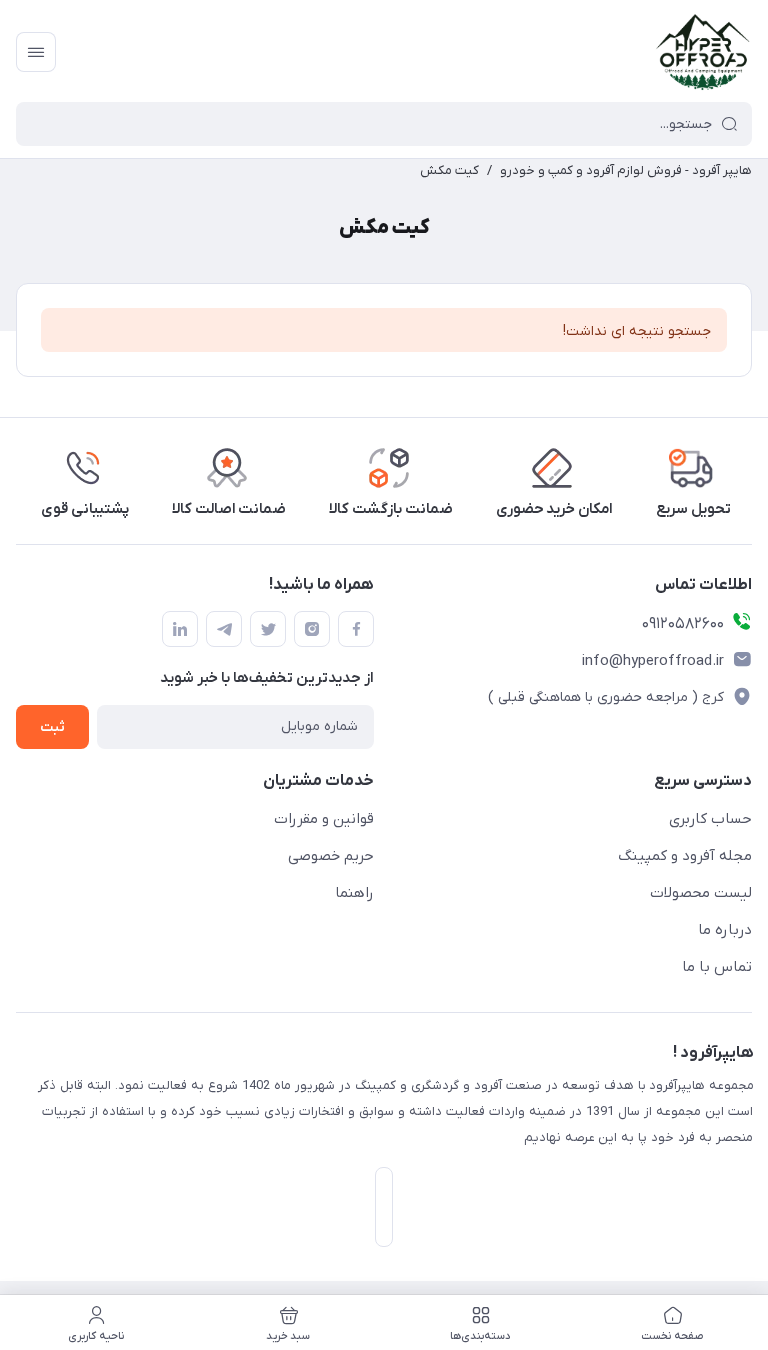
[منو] (36, 52)
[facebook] (356, 629)
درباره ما (725, 930)
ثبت (52, 727)
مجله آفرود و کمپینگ (685, 856)
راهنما (354, 893)
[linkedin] (180, 629)
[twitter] (268, 629)
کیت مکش (449, 170)
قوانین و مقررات (324, 819)
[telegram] (224, 629)
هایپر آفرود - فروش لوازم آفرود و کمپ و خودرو (626, 170)
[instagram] (312, 629)
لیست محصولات (701, 893)
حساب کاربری (710, 819)
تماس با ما (717, 967)
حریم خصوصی (331, 856)
